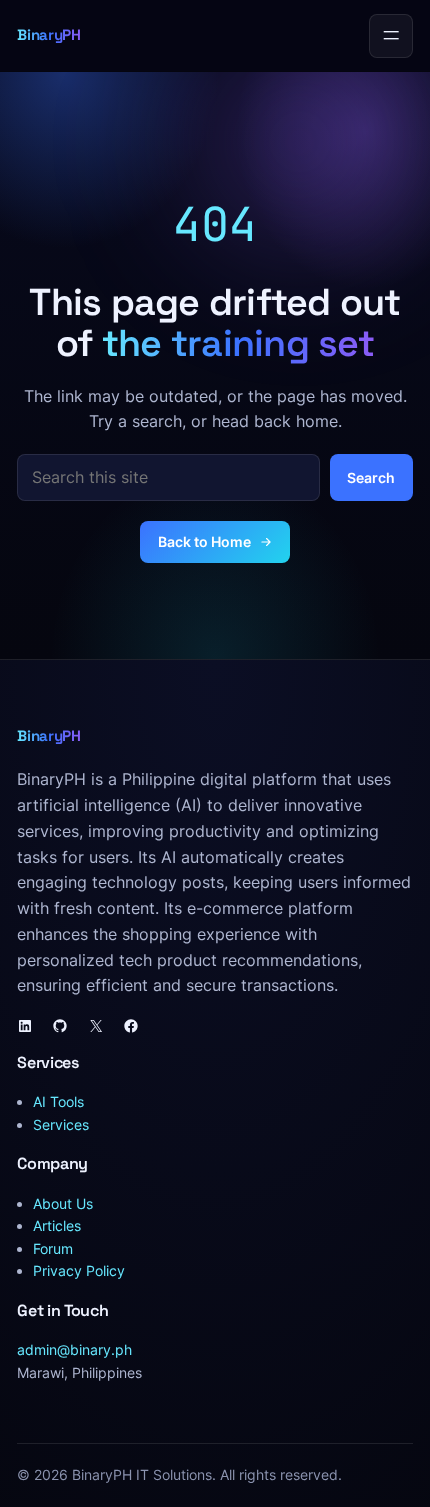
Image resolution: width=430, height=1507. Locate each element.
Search (371, 477)
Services (61, 1124)
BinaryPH (49, 34)
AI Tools (58, 1101)
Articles (57, 1225)
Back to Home (204, 541)
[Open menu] (391, 36)
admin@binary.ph (74, 1349)
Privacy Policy (79, 1270)
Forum (53, 1248)
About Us (63, 1203)
